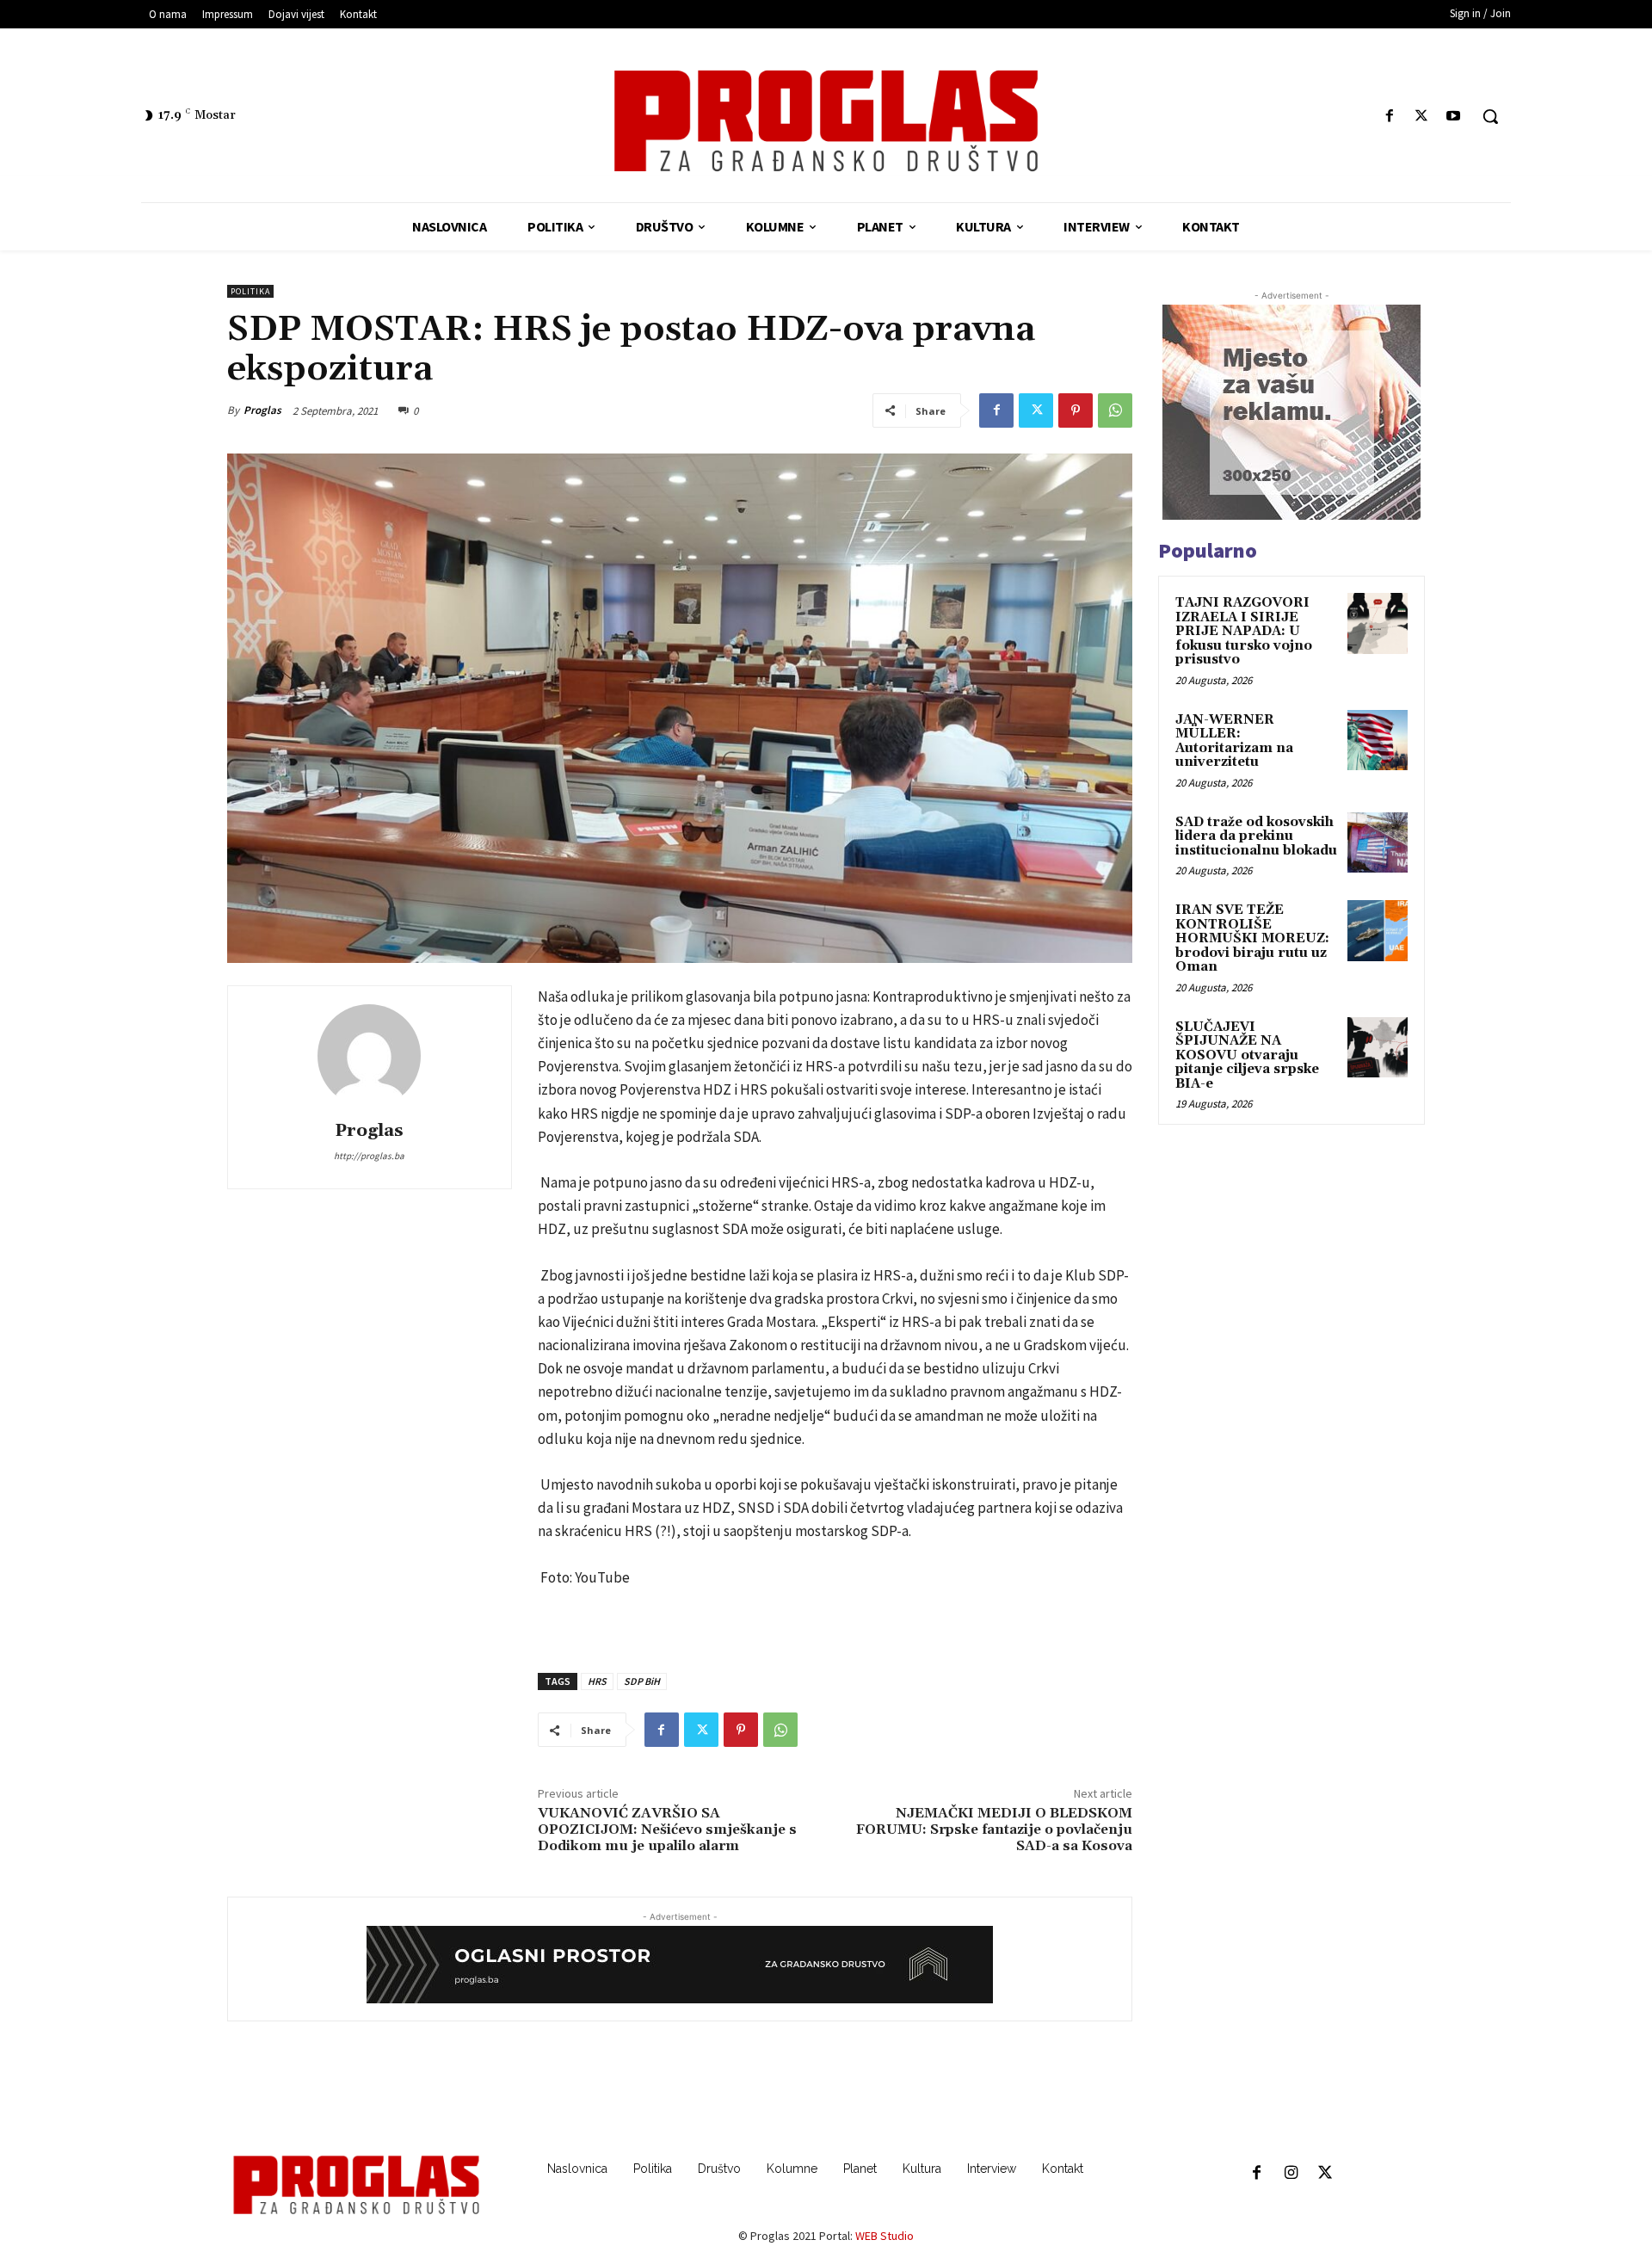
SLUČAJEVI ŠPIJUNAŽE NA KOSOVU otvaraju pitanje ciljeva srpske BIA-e (1247, 1055)
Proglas (262, 410)
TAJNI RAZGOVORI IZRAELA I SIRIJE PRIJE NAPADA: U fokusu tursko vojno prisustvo (1244, 631)
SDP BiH (642, 1681)
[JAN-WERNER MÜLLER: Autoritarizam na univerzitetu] (1378, 740)
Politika (250, 291)
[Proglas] (826, 121)
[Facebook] (1389, 117)
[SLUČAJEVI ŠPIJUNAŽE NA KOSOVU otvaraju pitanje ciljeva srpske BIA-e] (1378, 1047)
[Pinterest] (1076, 410)
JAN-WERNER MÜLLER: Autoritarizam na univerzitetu (1234, 741)
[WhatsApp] (1115, 410)
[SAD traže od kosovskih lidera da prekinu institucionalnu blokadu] (1378, 842)
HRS (597, 1681)
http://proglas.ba (369, 1156)
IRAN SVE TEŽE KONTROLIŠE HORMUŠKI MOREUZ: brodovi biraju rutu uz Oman (1252, 938)
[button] (1490, 116)
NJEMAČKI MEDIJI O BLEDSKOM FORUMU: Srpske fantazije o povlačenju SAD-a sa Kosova (994, 1830)
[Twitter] (1422, 117)
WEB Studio (885, 2236)
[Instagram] (1291, 2174)
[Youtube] (1454, 117)
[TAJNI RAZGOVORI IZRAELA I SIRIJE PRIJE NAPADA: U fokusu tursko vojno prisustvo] (1378, 623)
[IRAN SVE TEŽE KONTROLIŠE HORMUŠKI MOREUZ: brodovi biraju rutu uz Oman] (1378, 930)
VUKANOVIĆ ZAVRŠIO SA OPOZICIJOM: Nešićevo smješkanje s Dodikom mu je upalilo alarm (667, 1830)
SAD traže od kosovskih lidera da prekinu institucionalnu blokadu (1256, 836)
